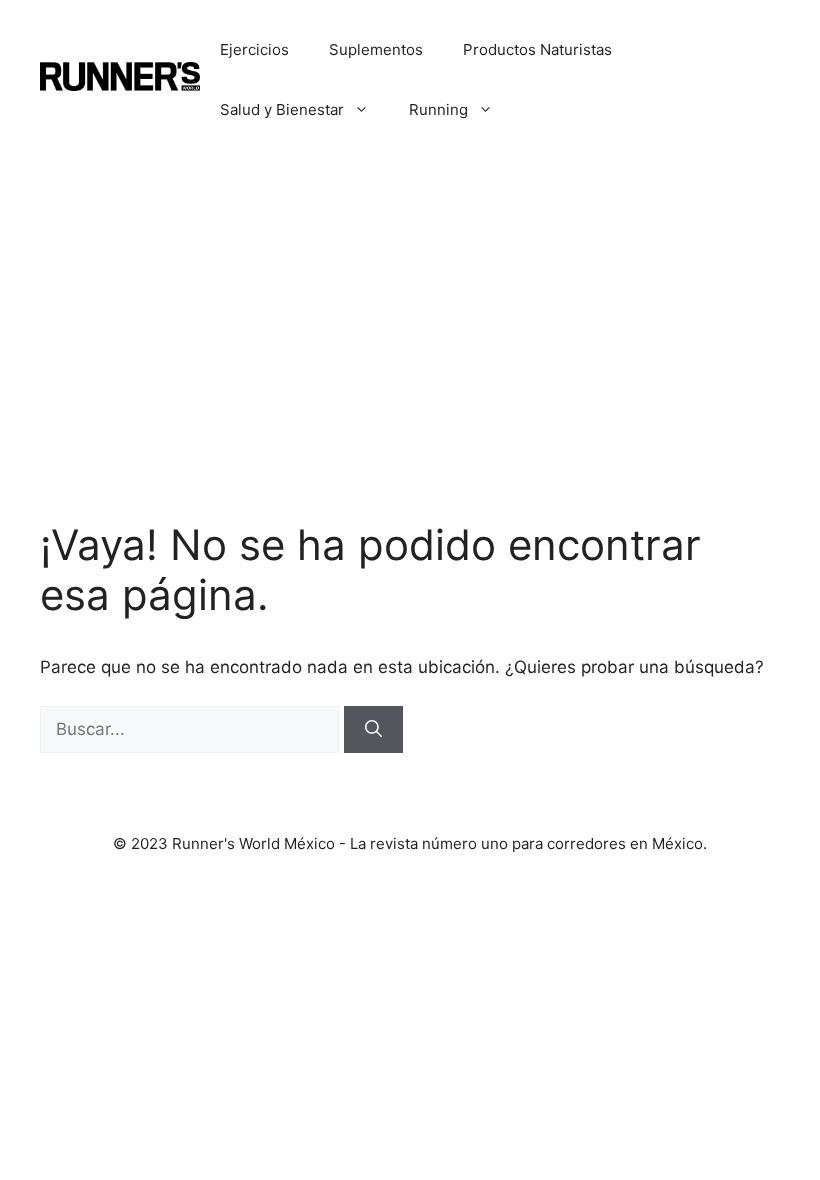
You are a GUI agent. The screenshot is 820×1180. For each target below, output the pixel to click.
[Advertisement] (410, 310)
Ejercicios (254, 49)
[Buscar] (373, 730)
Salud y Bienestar (282, 109)
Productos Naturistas (537, 49)
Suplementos (376, 49)
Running (438, 109)
